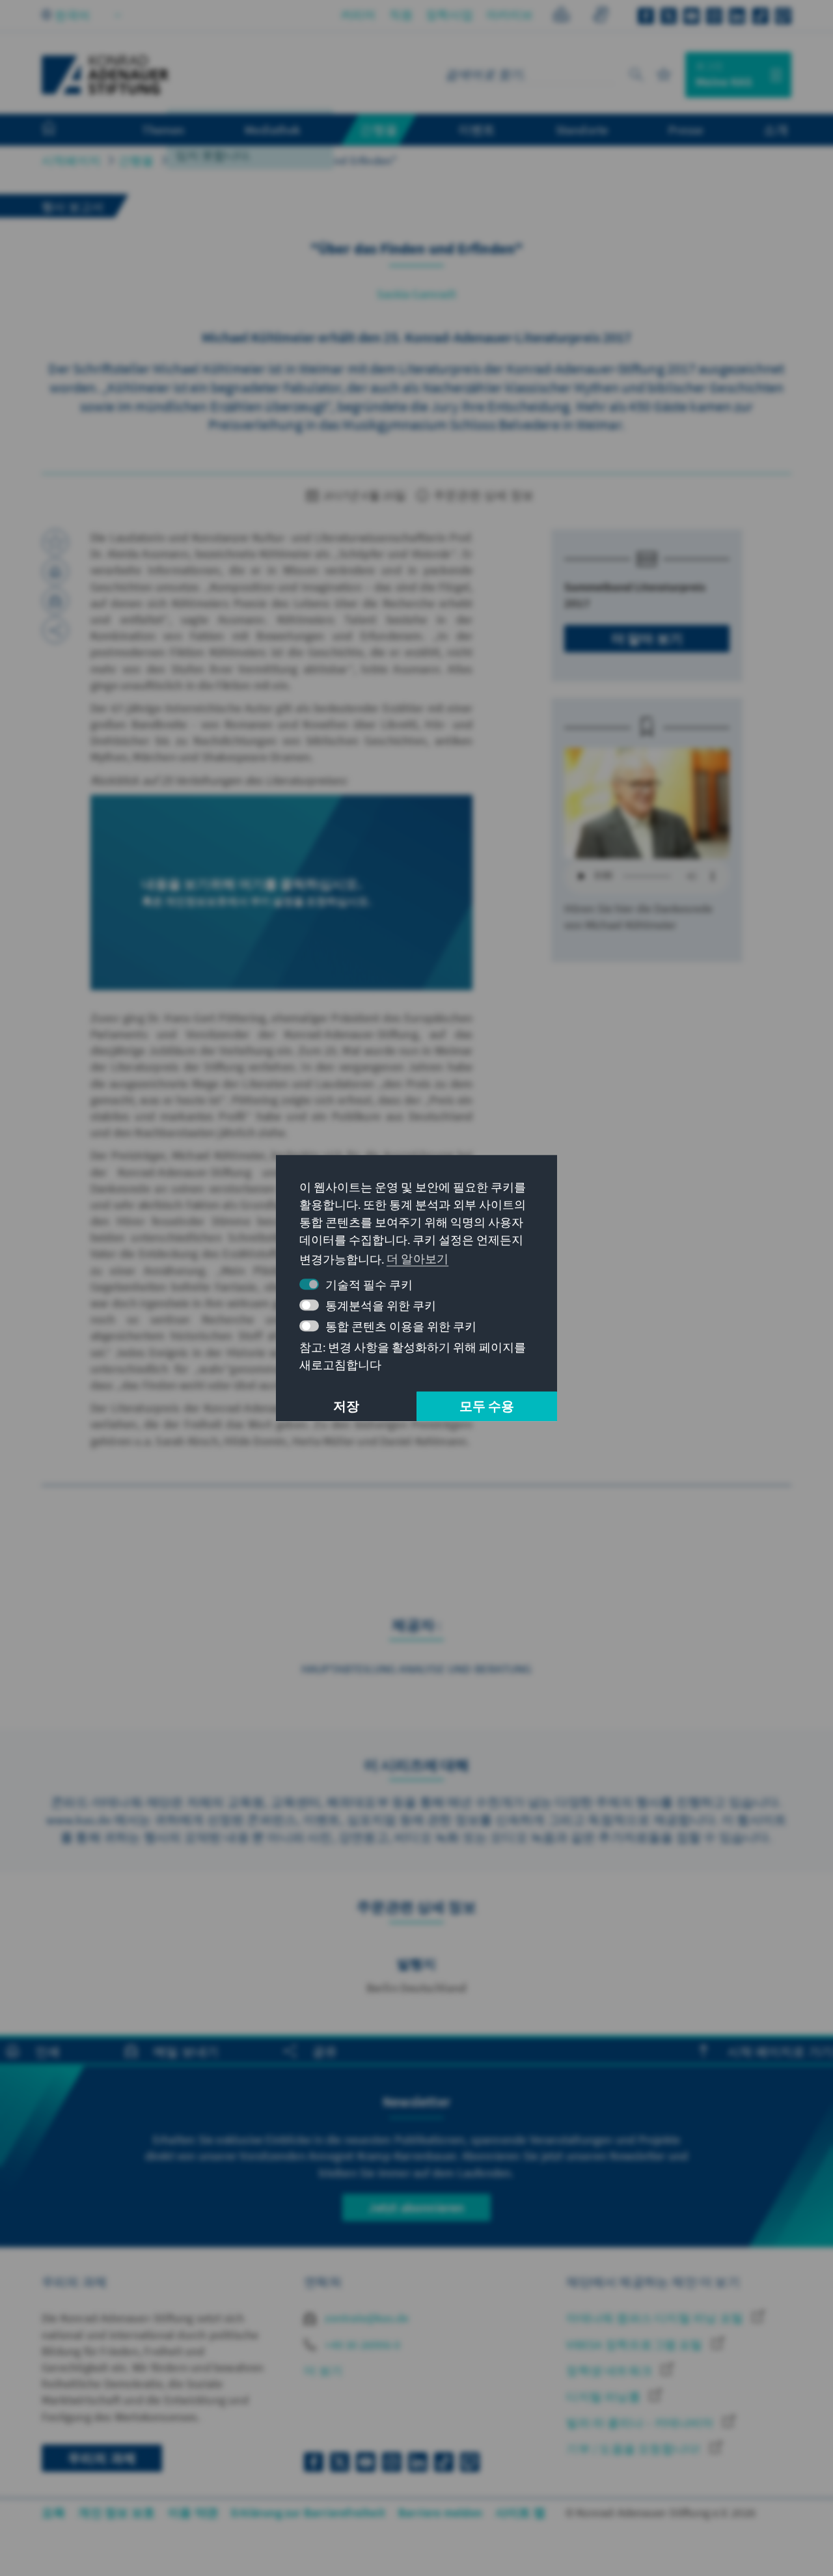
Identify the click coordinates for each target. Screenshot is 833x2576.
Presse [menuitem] (686, 130)
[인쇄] (55, 572)
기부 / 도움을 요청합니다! (635, 2449)
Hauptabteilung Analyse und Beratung (417, 1669)
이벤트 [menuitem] (477, 130)
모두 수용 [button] (487, 1406)
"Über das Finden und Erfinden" (317, 160)
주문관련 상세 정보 (482, 495)
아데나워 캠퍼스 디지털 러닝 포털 (656, 2318)
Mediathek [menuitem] (272, 130)
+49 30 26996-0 (361, 2345)
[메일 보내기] (55, 601)
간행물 (136, 160)
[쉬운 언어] (561, 17)
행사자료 (196, 160)
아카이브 (510, 15)
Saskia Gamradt (416, 294)
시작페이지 (71, 160)
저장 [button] (346, 1406)
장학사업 (449, 15)
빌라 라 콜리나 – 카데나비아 (641, 2423)
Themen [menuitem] (163, 130)
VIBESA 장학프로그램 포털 (635, 2345)
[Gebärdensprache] (600, 17)
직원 (401, 15)
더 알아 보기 (647, 638)
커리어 (358, 15)
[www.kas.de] (105, 75)
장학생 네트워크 (610, 2371)
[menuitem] (62, 130)
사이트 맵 (520, 2513)
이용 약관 (193, 2513)
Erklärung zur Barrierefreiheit (308, 2513)
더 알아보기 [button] (417, 1259)
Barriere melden (440, 2513)
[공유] (55, 630)
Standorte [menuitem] (582, 130)
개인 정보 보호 (116, 2513)
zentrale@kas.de (365, 2318)
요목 (53, 2513)
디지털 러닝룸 (605, 2397)
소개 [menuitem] (776, 130)
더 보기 (323, 2371)
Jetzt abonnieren (416, 2207)
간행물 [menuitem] (379, 130)
